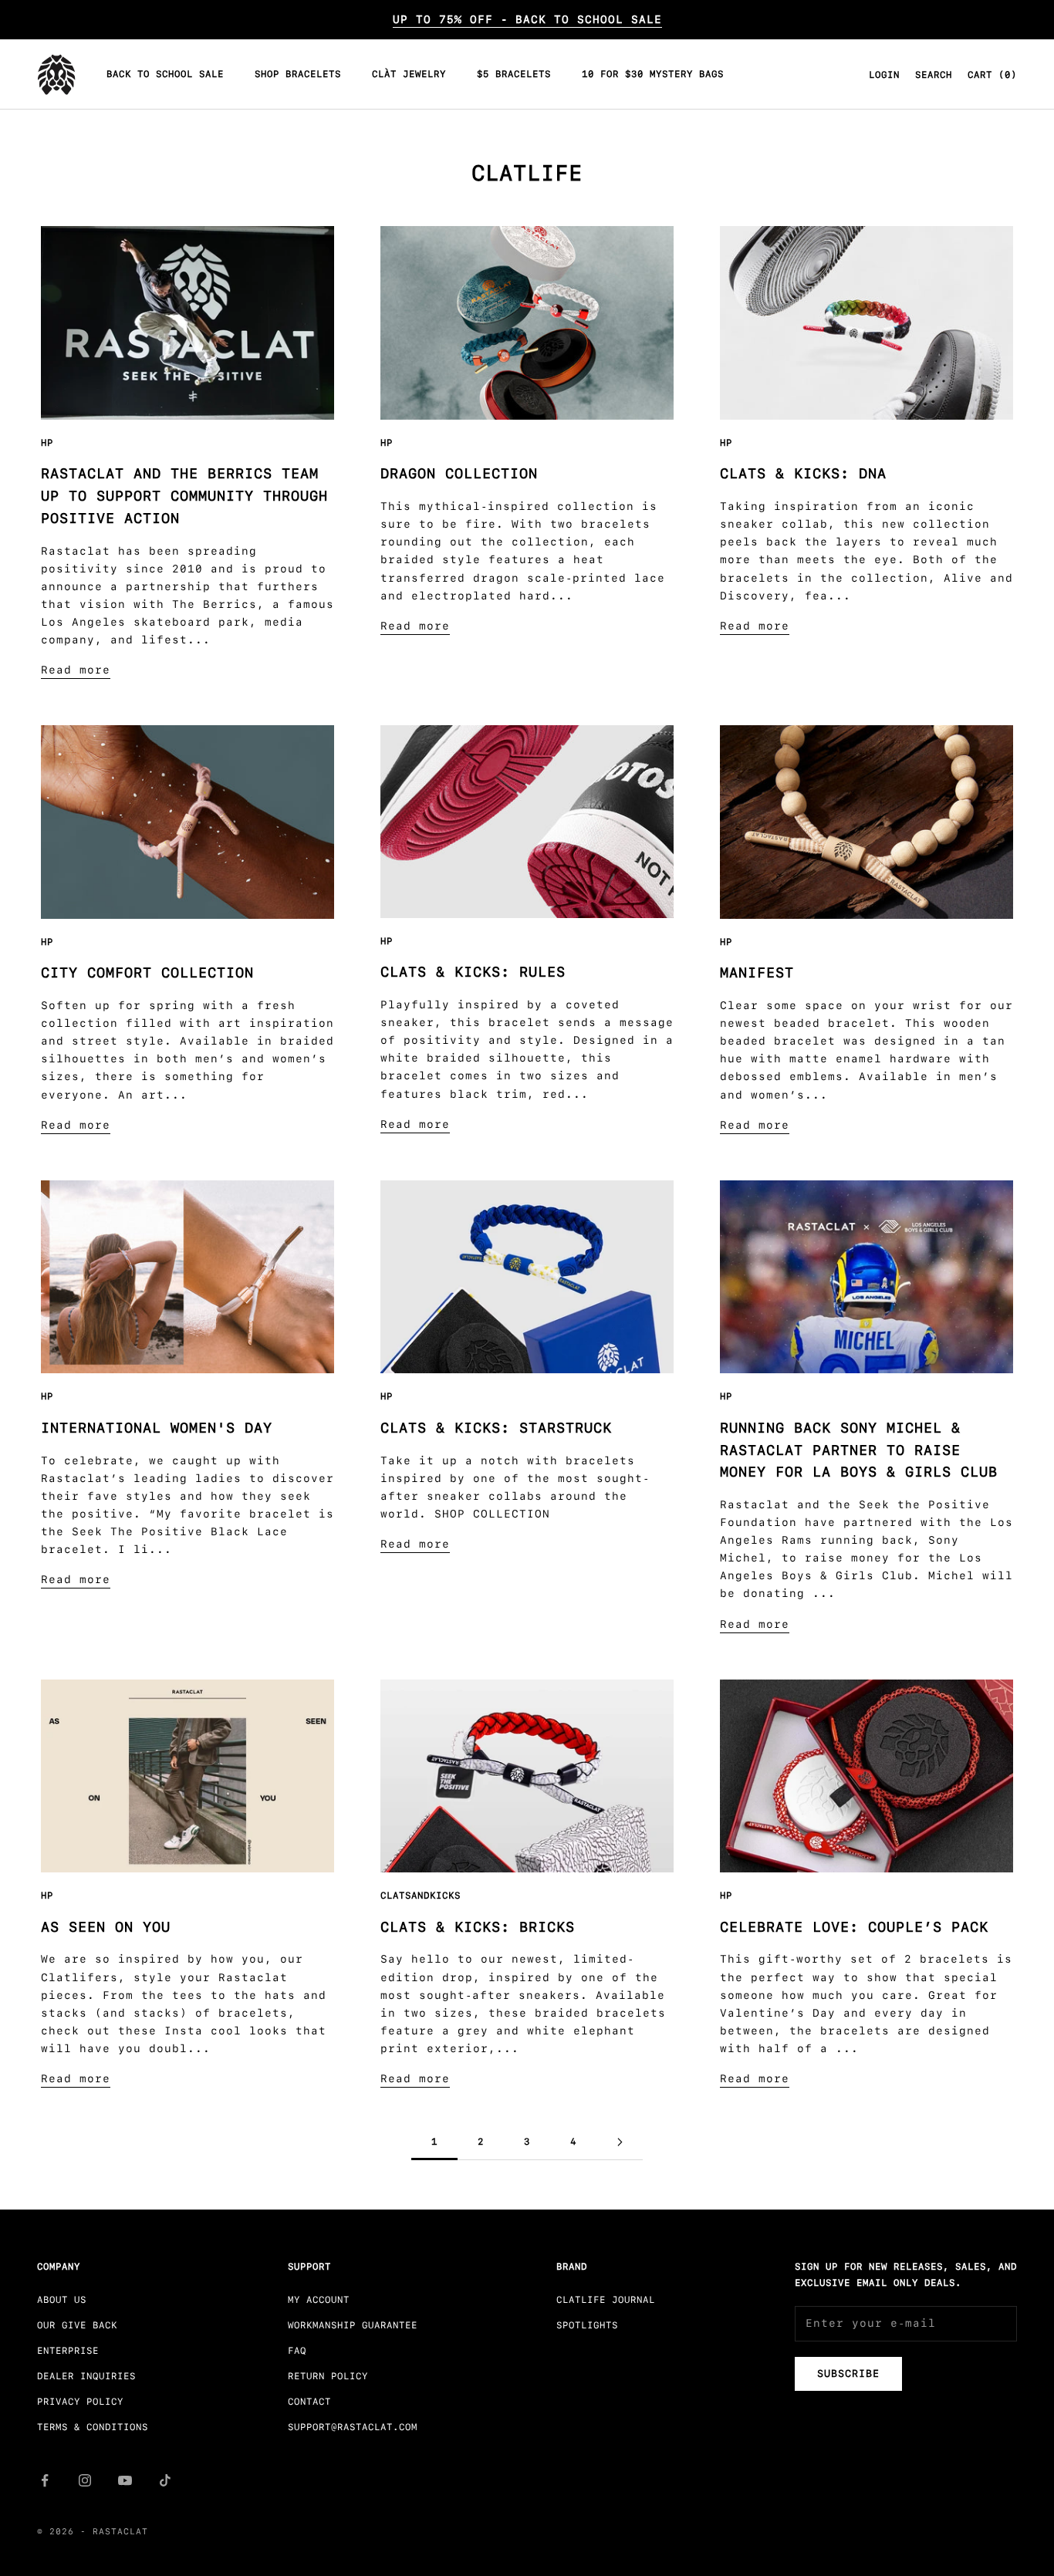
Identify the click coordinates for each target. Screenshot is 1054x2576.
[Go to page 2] (620, 2142)
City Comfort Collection (147, 973)
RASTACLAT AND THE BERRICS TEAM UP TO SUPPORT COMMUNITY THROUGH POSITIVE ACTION (184, 496)
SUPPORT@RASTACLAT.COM (353, 2427)
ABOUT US (62, 2300)
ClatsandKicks (421, 1896)
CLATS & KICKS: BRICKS (478, 1927)
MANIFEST (757, 973)
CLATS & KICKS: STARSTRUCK (496, 1428)
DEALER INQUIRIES (86, 2376)
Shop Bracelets (298, 75)
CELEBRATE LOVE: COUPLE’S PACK (854, 1927)
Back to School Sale (165, 75)
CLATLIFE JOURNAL (606, 2300)
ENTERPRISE (68, 2351)
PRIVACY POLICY (80, 2402)
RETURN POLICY (328, 2376)
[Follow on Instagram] (85, 2480)
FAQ (297, 2351)
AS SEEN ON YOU (106, 1927)
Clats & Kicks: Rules (473, 972)
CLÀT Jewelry (409, 75)
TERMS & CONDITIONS (93, 2427)
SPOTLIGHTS (587, 2325)
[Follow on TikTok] (165, 2480)
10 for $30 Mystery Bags (653, 75)
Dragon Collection (459, 474)
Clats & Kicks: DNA (803, 474)
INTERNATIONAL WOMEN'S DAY (157, 1428)
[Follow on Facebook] (45, 2480)
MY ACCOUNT (319, 2300)
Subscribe (848, 2373)
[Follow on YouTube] (125, 2480)
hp (47, 443)
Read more (76, 670)
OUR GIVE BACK (77, 2325)
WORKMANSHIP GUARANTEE (353, 2325)
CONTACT (309, 2402)
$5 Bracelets (514, 75)
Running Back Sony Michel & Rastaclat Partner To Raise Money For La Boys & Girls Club (859, 1450)
